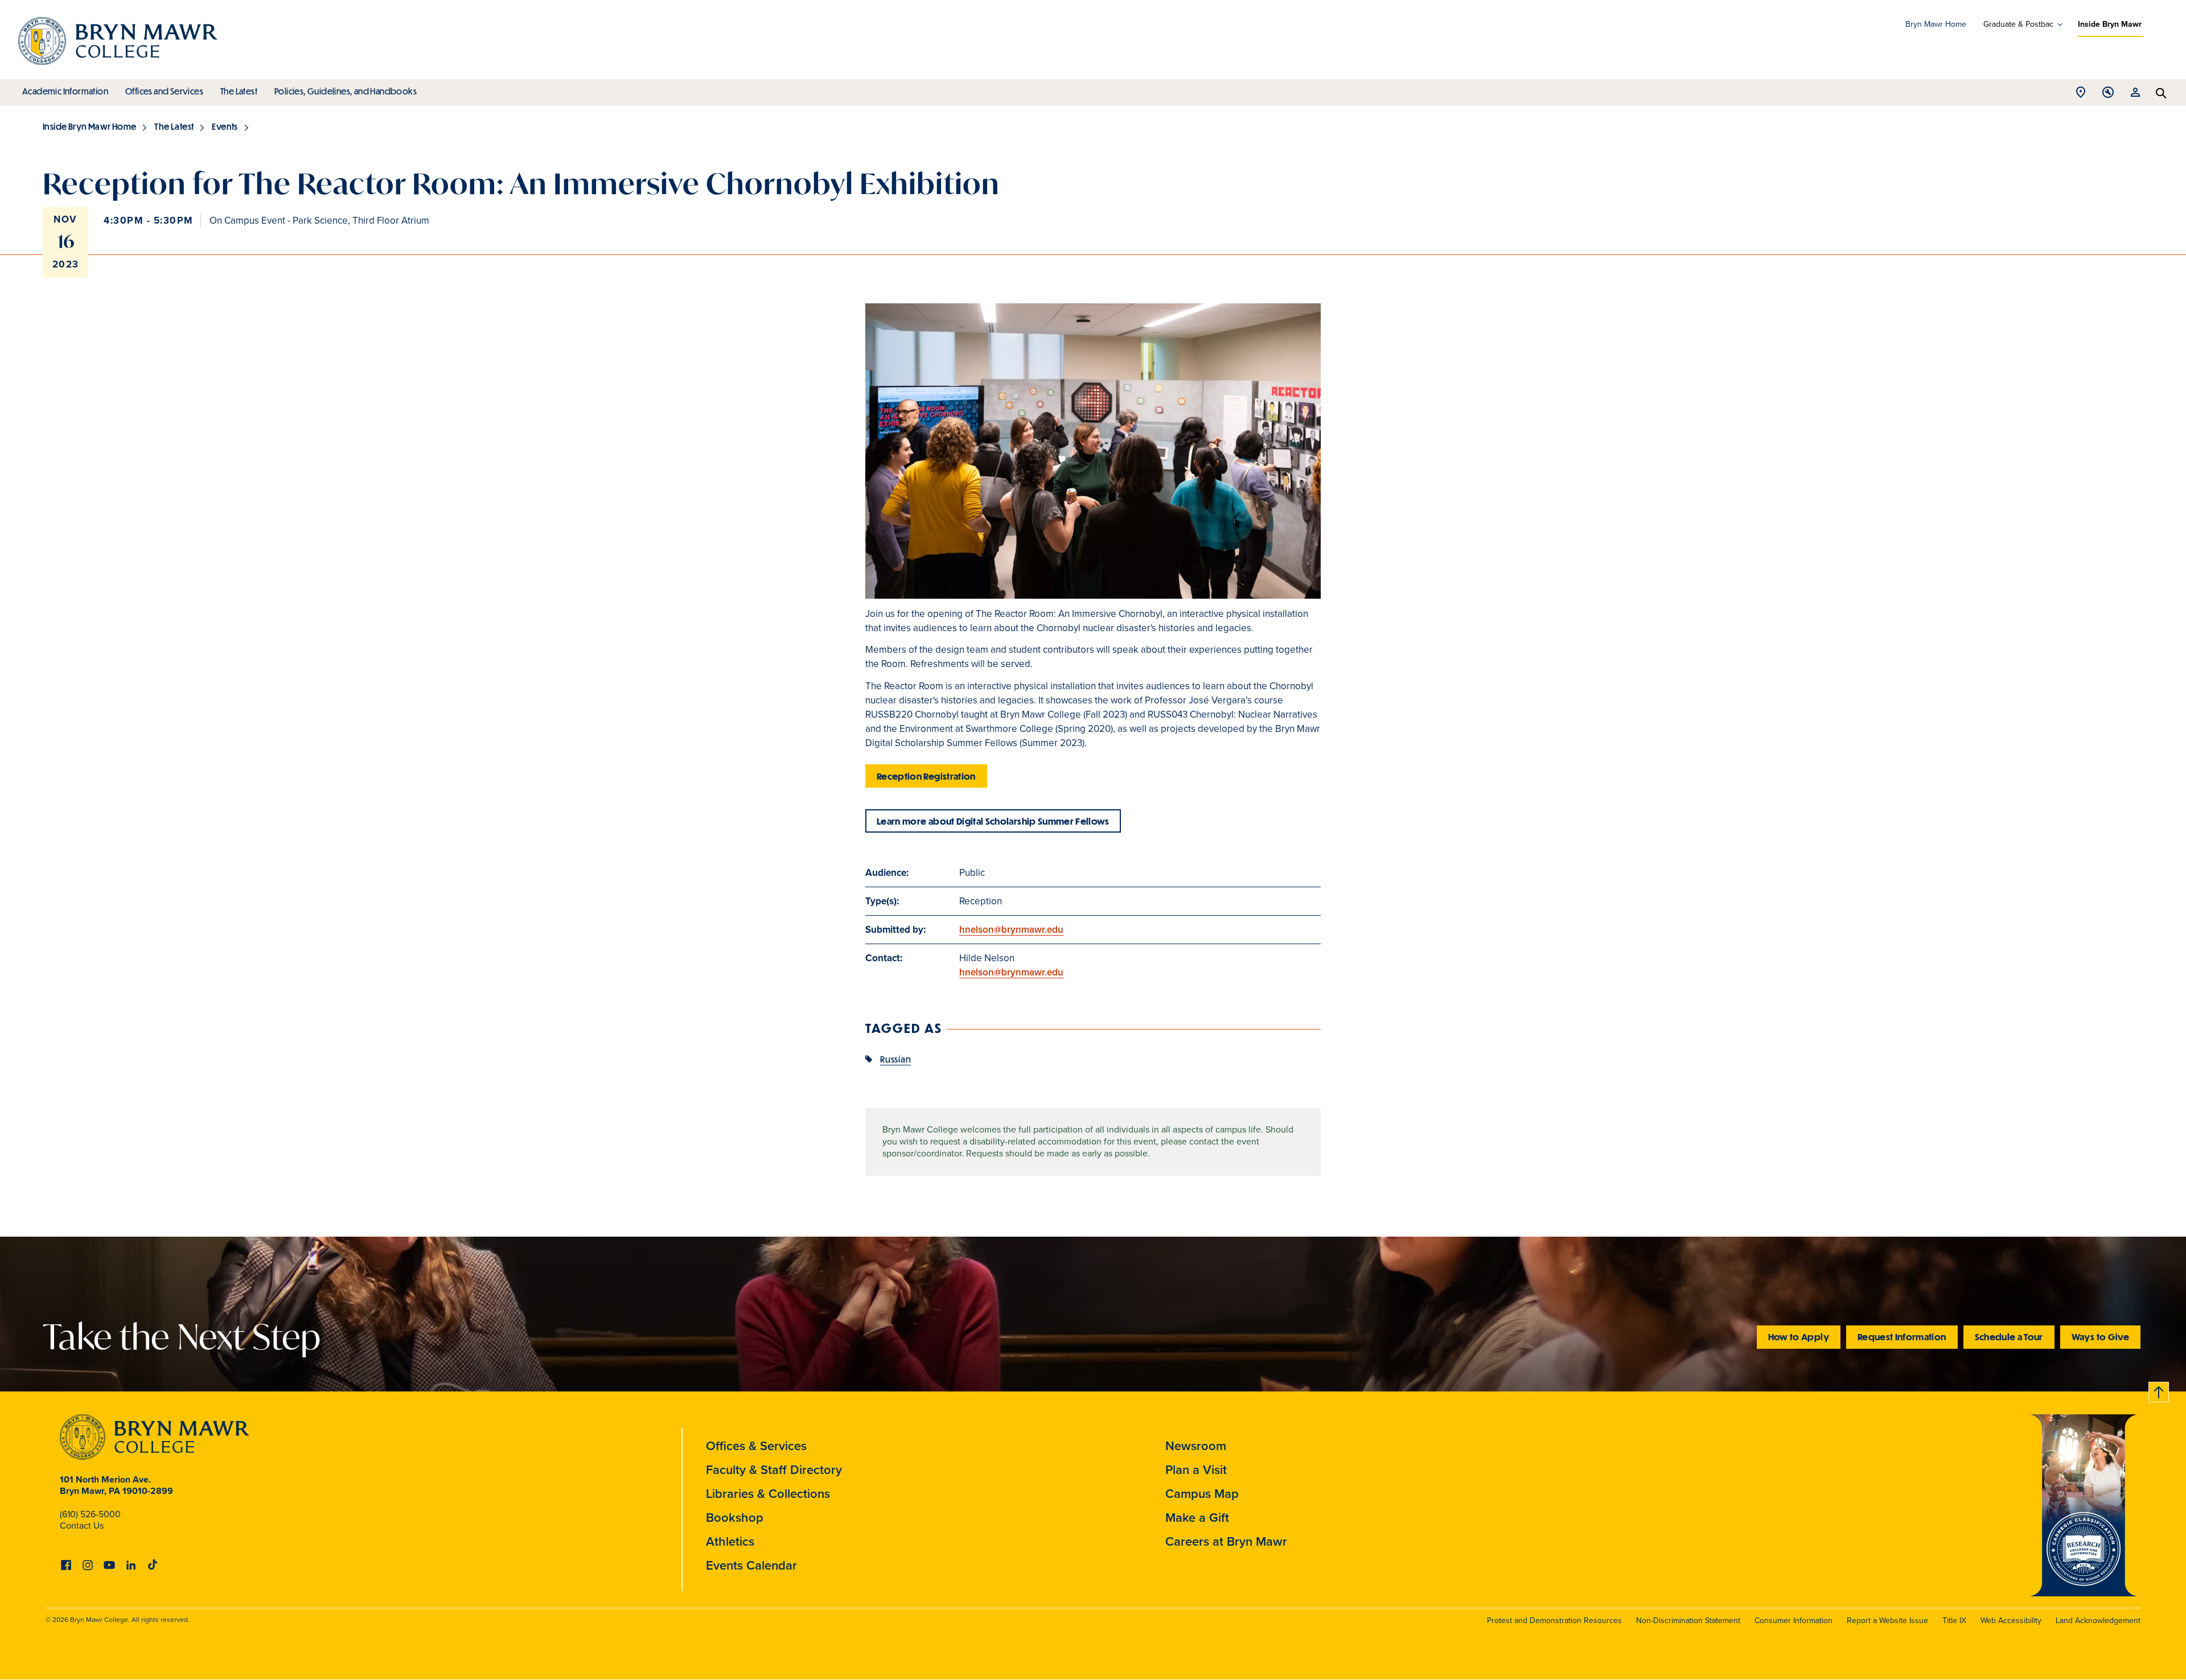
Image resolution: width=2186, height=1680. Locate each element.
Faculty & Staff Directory (774, 1470)
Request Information (1902, 1337)
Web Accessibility (2011, 1621)
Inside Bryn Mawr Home (89, 126)
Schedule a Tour (2009, 1337)
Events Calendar (751, 1565)
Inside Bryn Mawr (2110, 24)
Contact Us (82, 1525)
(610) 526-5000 (90, 1514)
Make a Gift (1197, 1518)
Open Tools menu (2108, 95)
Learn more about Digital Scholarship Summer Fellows (993, 821)
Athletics (730, 1541)
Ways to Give (2100, 1337)
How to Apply (1799, 1337)
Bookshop (735, 1518)
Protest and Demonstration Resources (1554, 1621)
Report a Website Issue (1887, 1621)
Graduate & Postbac (2018, 24)
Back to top (2159, 1390)
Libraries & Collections (768, 1494)
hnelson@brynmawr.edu (1011, 930)
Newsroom (1196, 1446)
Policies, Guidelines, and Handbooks (346, 91)
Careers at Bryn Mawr (1226, 1541)
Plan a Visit (1196, 1470)
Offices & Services (756, 1446)
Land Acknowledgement (2098, 1621)
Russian (895, 1059)
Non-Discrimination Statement (1688, 1621)
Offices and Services (164, 91)
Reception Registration (926, 776)
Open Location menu (2081, 95)
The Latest (239, 91)
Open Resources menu (2135, 95)
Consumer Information (1793, 1621)
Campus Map (1202, 1494)
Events (225, 126)
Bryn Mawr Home (1936, 24)
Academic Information (65, 91)
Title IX (1954, 1621)
